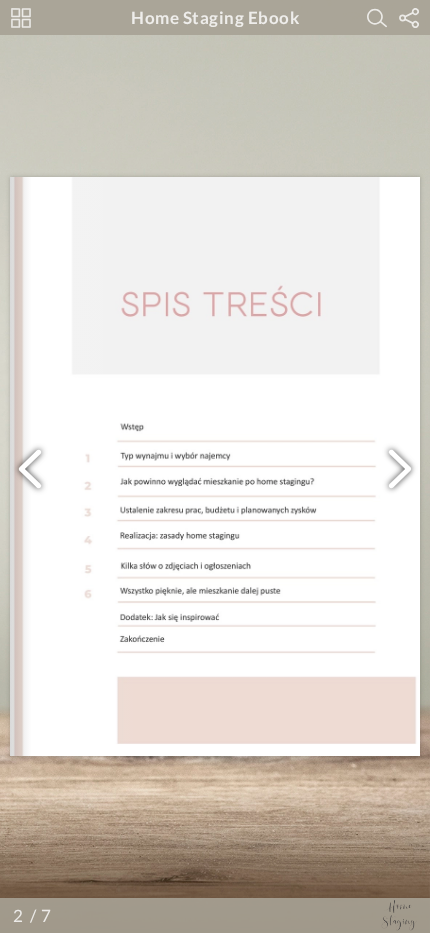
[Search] (377, 18)
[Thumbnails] (21, 18)
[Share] (409, 18)
